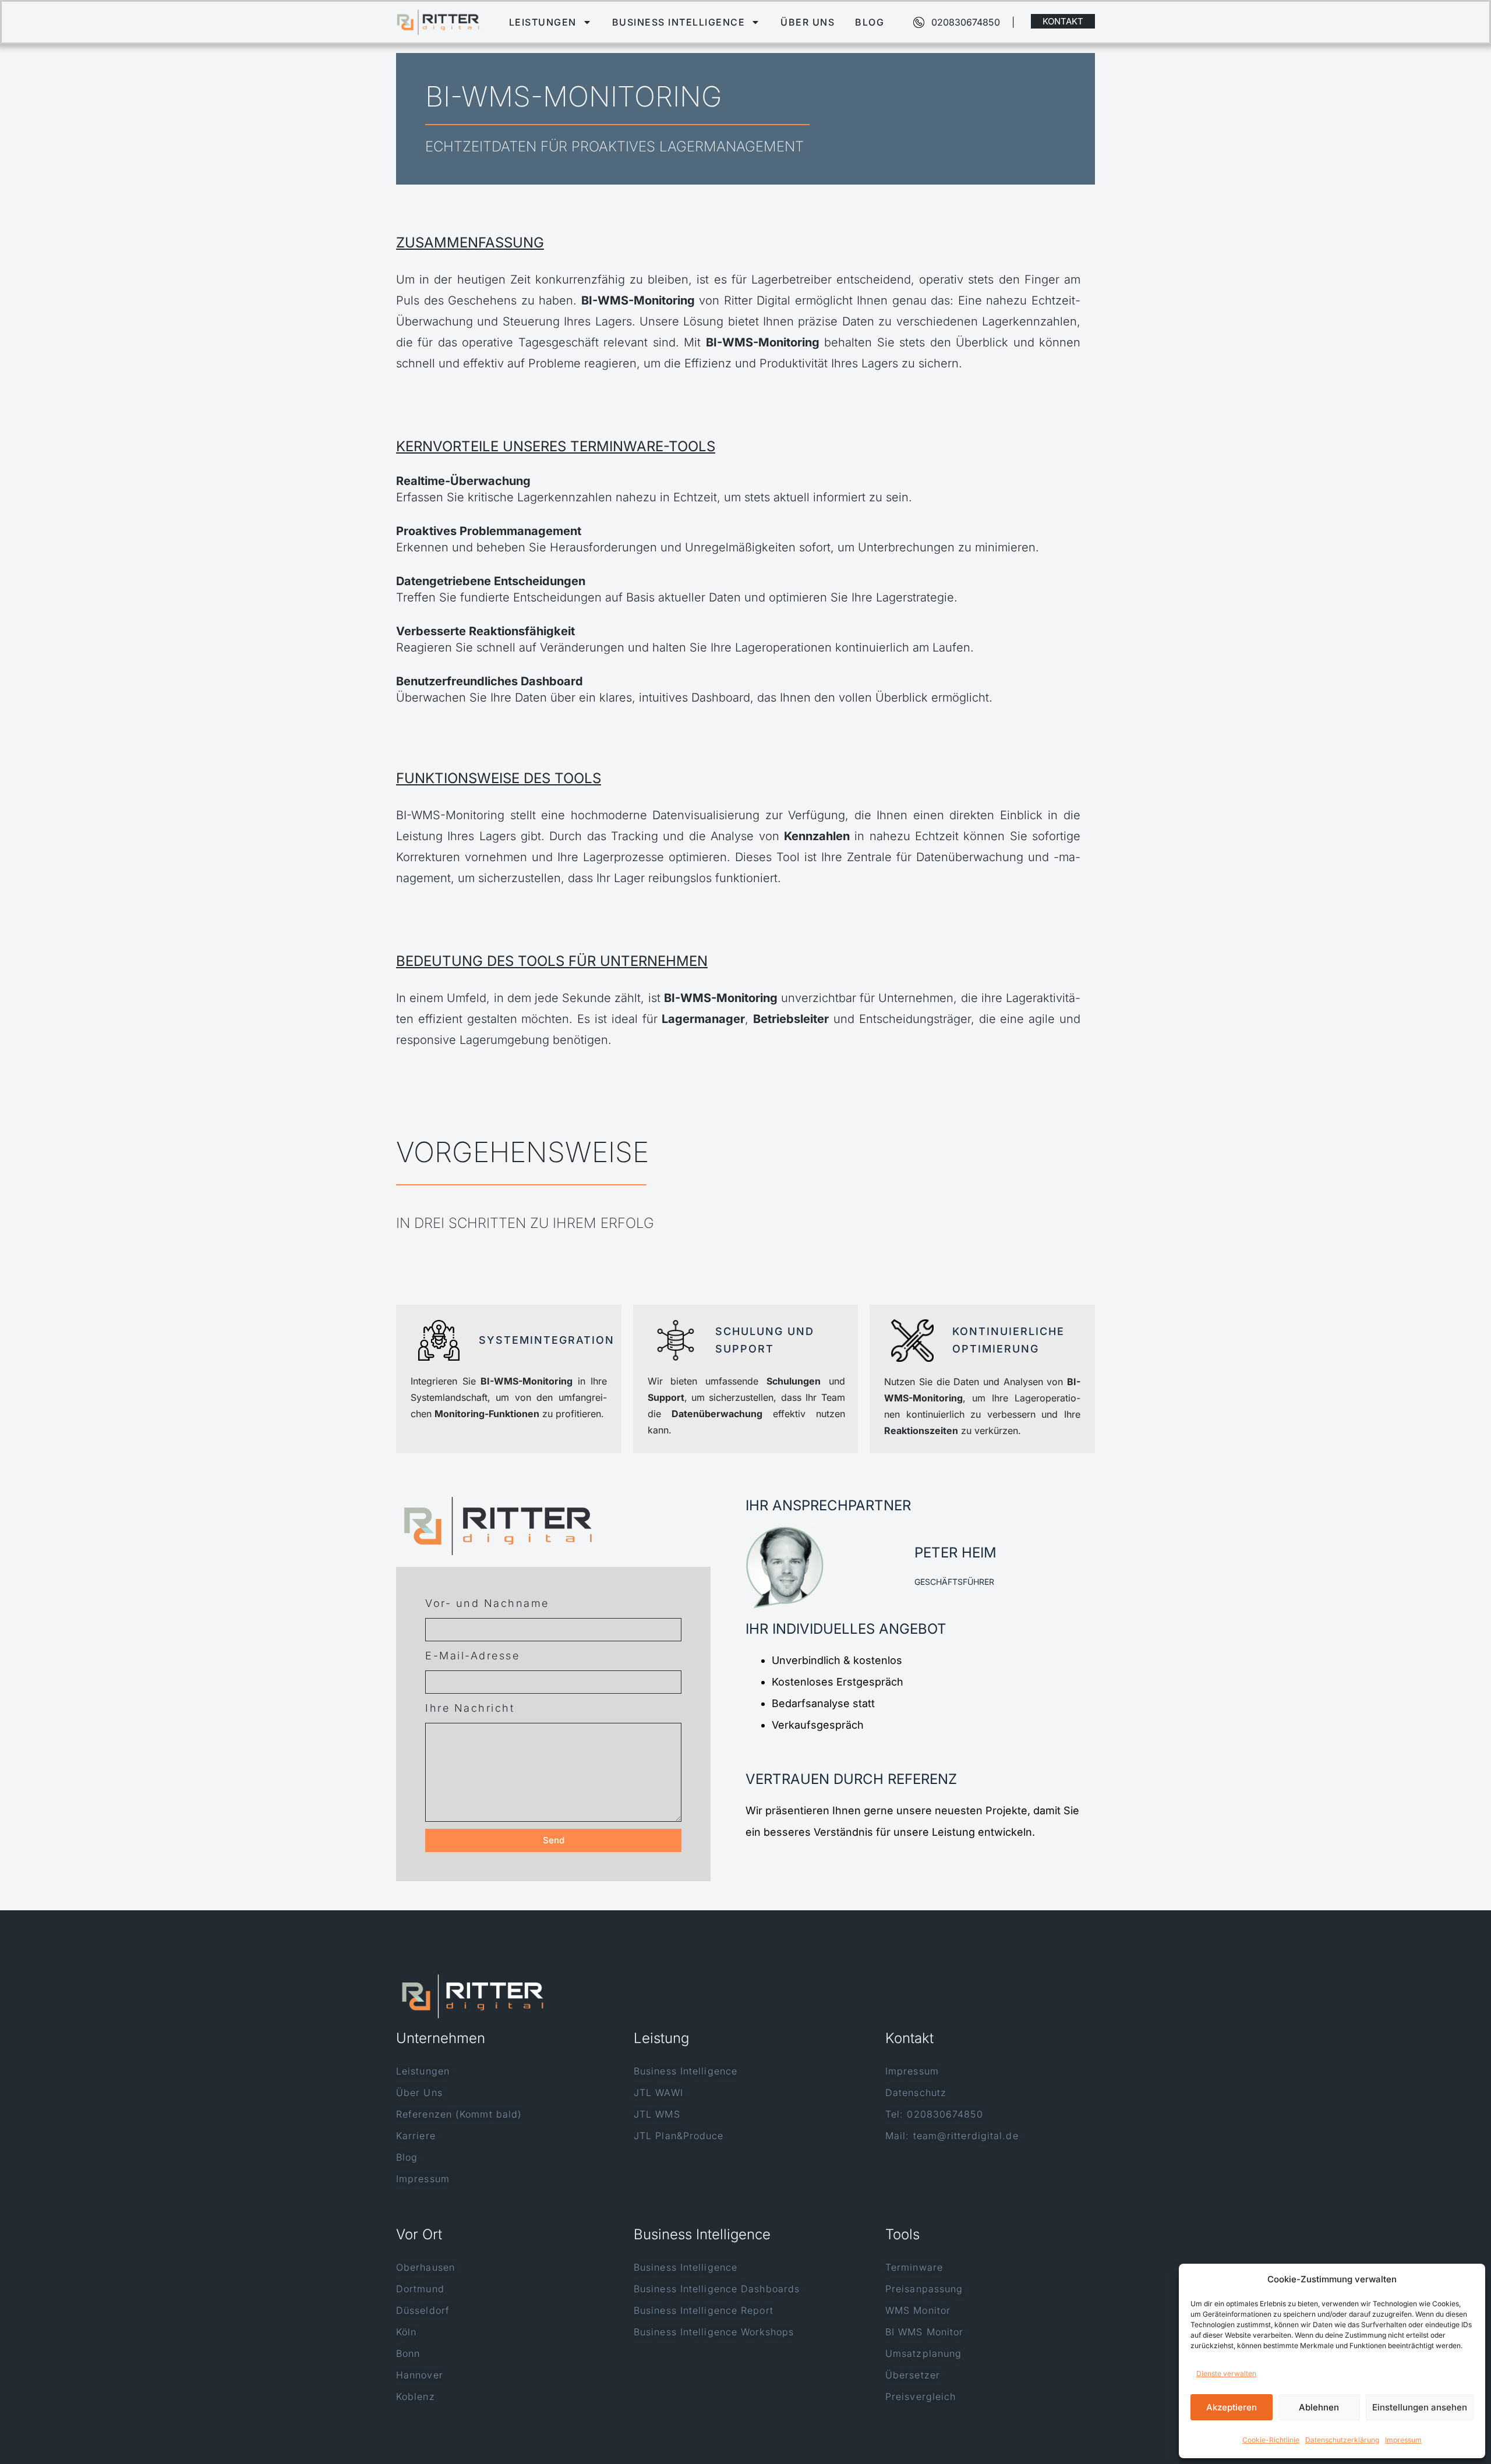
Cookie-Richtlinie (1271, 2440)
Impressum (1403, 2440)
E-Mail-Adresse (472, 1656)
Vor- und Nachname (487, 1603)
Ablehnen (1319, 2407)
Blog (870, 22)
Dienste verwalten (1226, 2373)
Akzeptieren (1232, 2407)
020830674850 (966, 22)
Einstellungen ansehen (1420, 2407)
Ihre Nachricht (470, 1708)
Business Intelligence (679, 22)
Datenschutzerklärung (1342, 2440)
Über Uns (808, 22)
